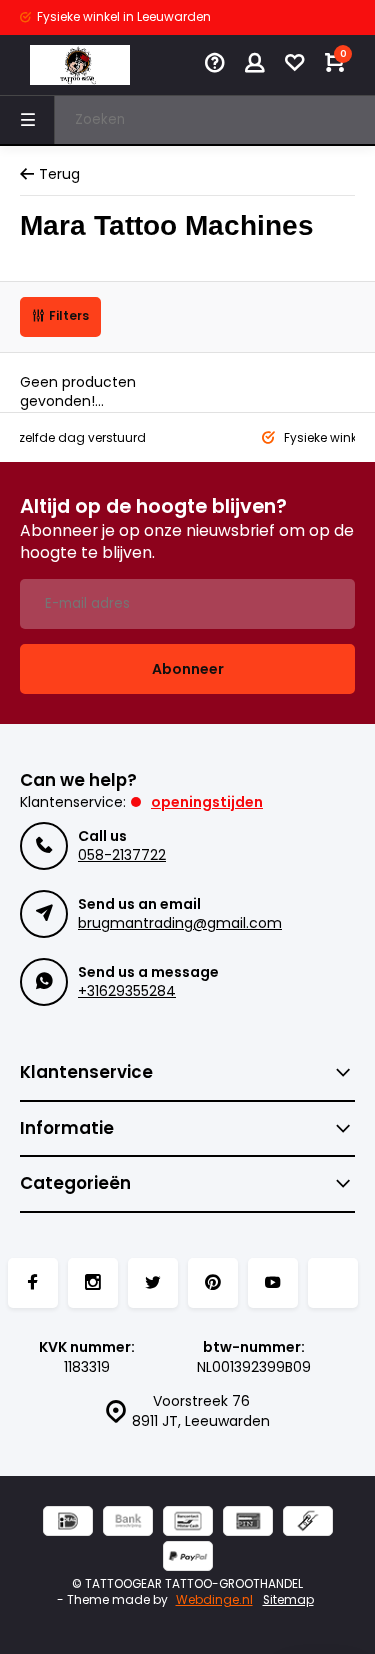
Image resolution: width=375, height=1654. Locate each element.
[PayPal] (188, 1558)
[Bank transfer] (128, 1523)
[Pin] (248, 1523)
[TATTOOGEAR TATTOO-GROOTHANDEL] (80, 65)
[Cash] (308, 1523)
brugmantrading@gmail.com (180, 923)
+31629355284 (127, 991)
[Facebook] (33, 1283)
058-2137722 (122, 855)
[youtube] (273, 1283)
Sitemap (288, 1600)
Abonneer (188, 669)
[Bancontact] (188, 1523)
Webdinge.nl (214, 1600)
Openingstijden (207, 802)
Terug (59, 174)
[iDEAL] (68, 1523)
